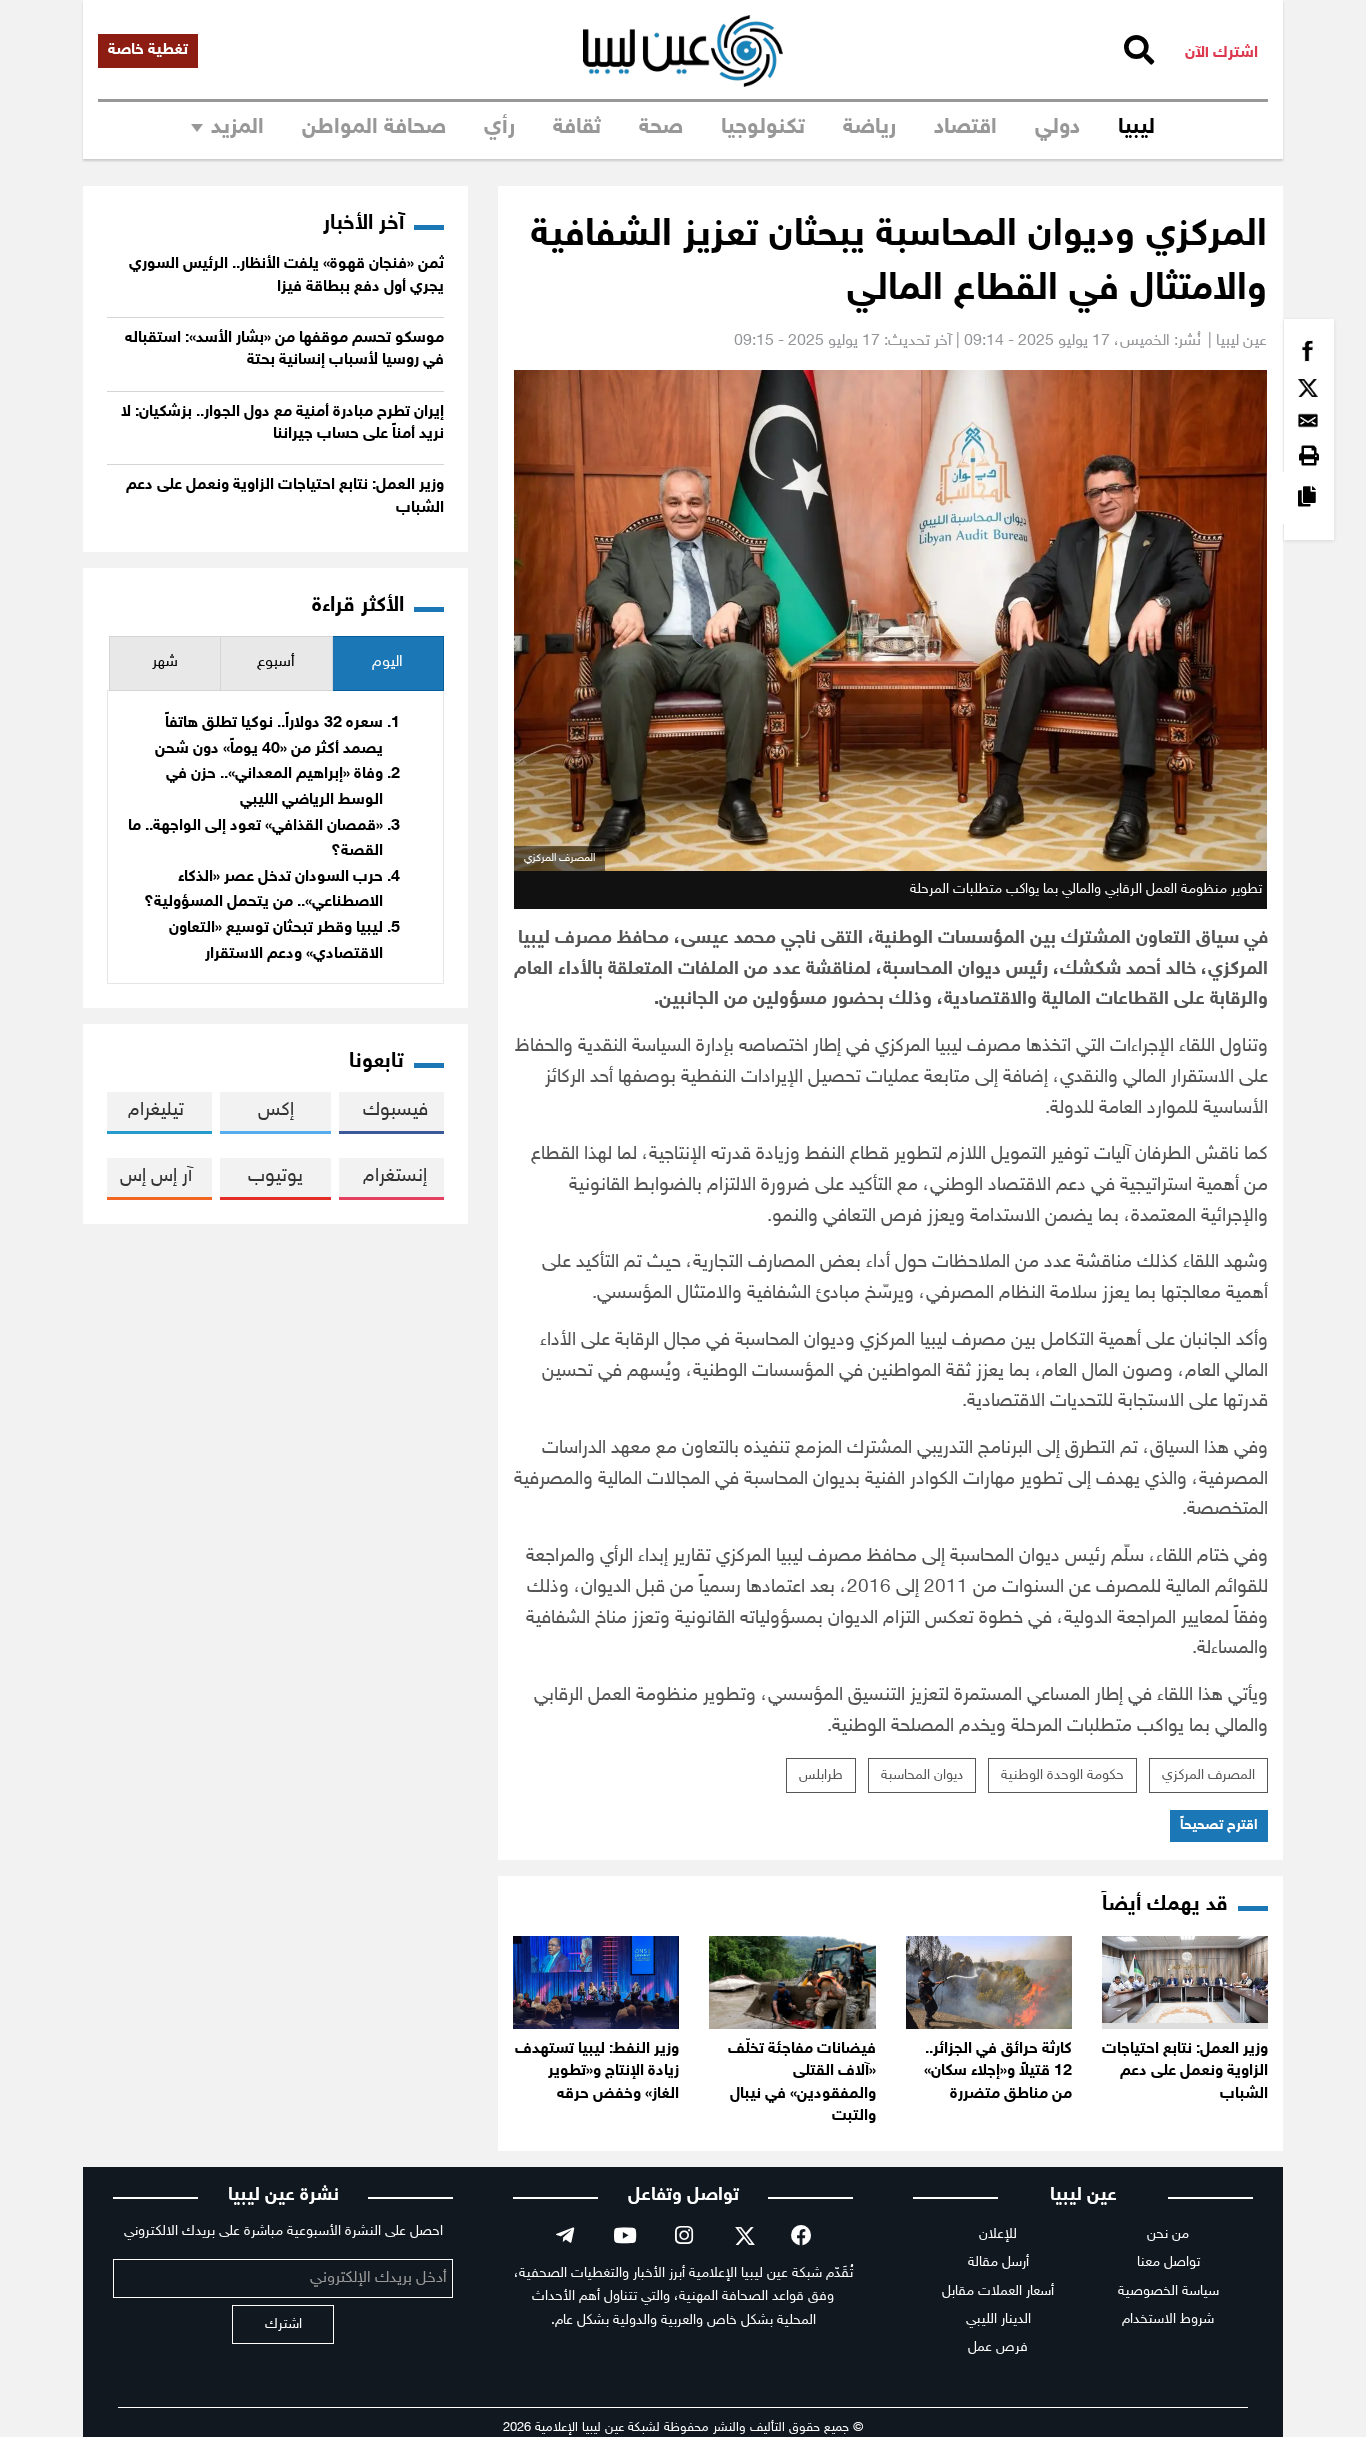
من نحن (1168, 2234)
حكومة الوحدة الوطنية (1062, 1775)
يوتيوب (275, 1176)
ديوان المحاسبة (922, 1775)
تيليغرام (156, 1110)
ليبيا (1136, 128)
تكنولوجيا (763, 128)
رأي (499, 128)
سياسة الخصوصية (1168, 2291)
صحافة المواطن (374, 128)
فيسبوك (395, 1110)
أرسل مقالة (998, 2262)
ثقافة (577, 128)
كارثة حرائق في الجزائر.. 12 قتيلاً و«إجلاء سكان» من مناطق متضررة (998, 2072)
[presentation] (388, 663)
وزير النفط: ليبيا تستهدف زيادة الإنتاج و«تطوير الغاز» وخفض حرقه (597, 2072)
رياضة (869, 128)
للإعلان (998, 2234)
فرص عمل (998, 2347)
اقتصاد (965, 128)
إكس (276, 1110)
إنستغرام (395, 1176)
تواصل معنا (1168, 2262)
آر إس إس (156, 1176)
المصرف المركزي (1208, 1775)
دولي (1057, 128)
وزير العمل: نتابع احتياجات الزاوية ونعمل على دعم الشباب (1185, 2072)
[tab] (388, 663)
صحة (661, 128)
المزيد (237, 128)
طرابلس (821, 1775)
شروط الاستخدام (1168, 2319)
